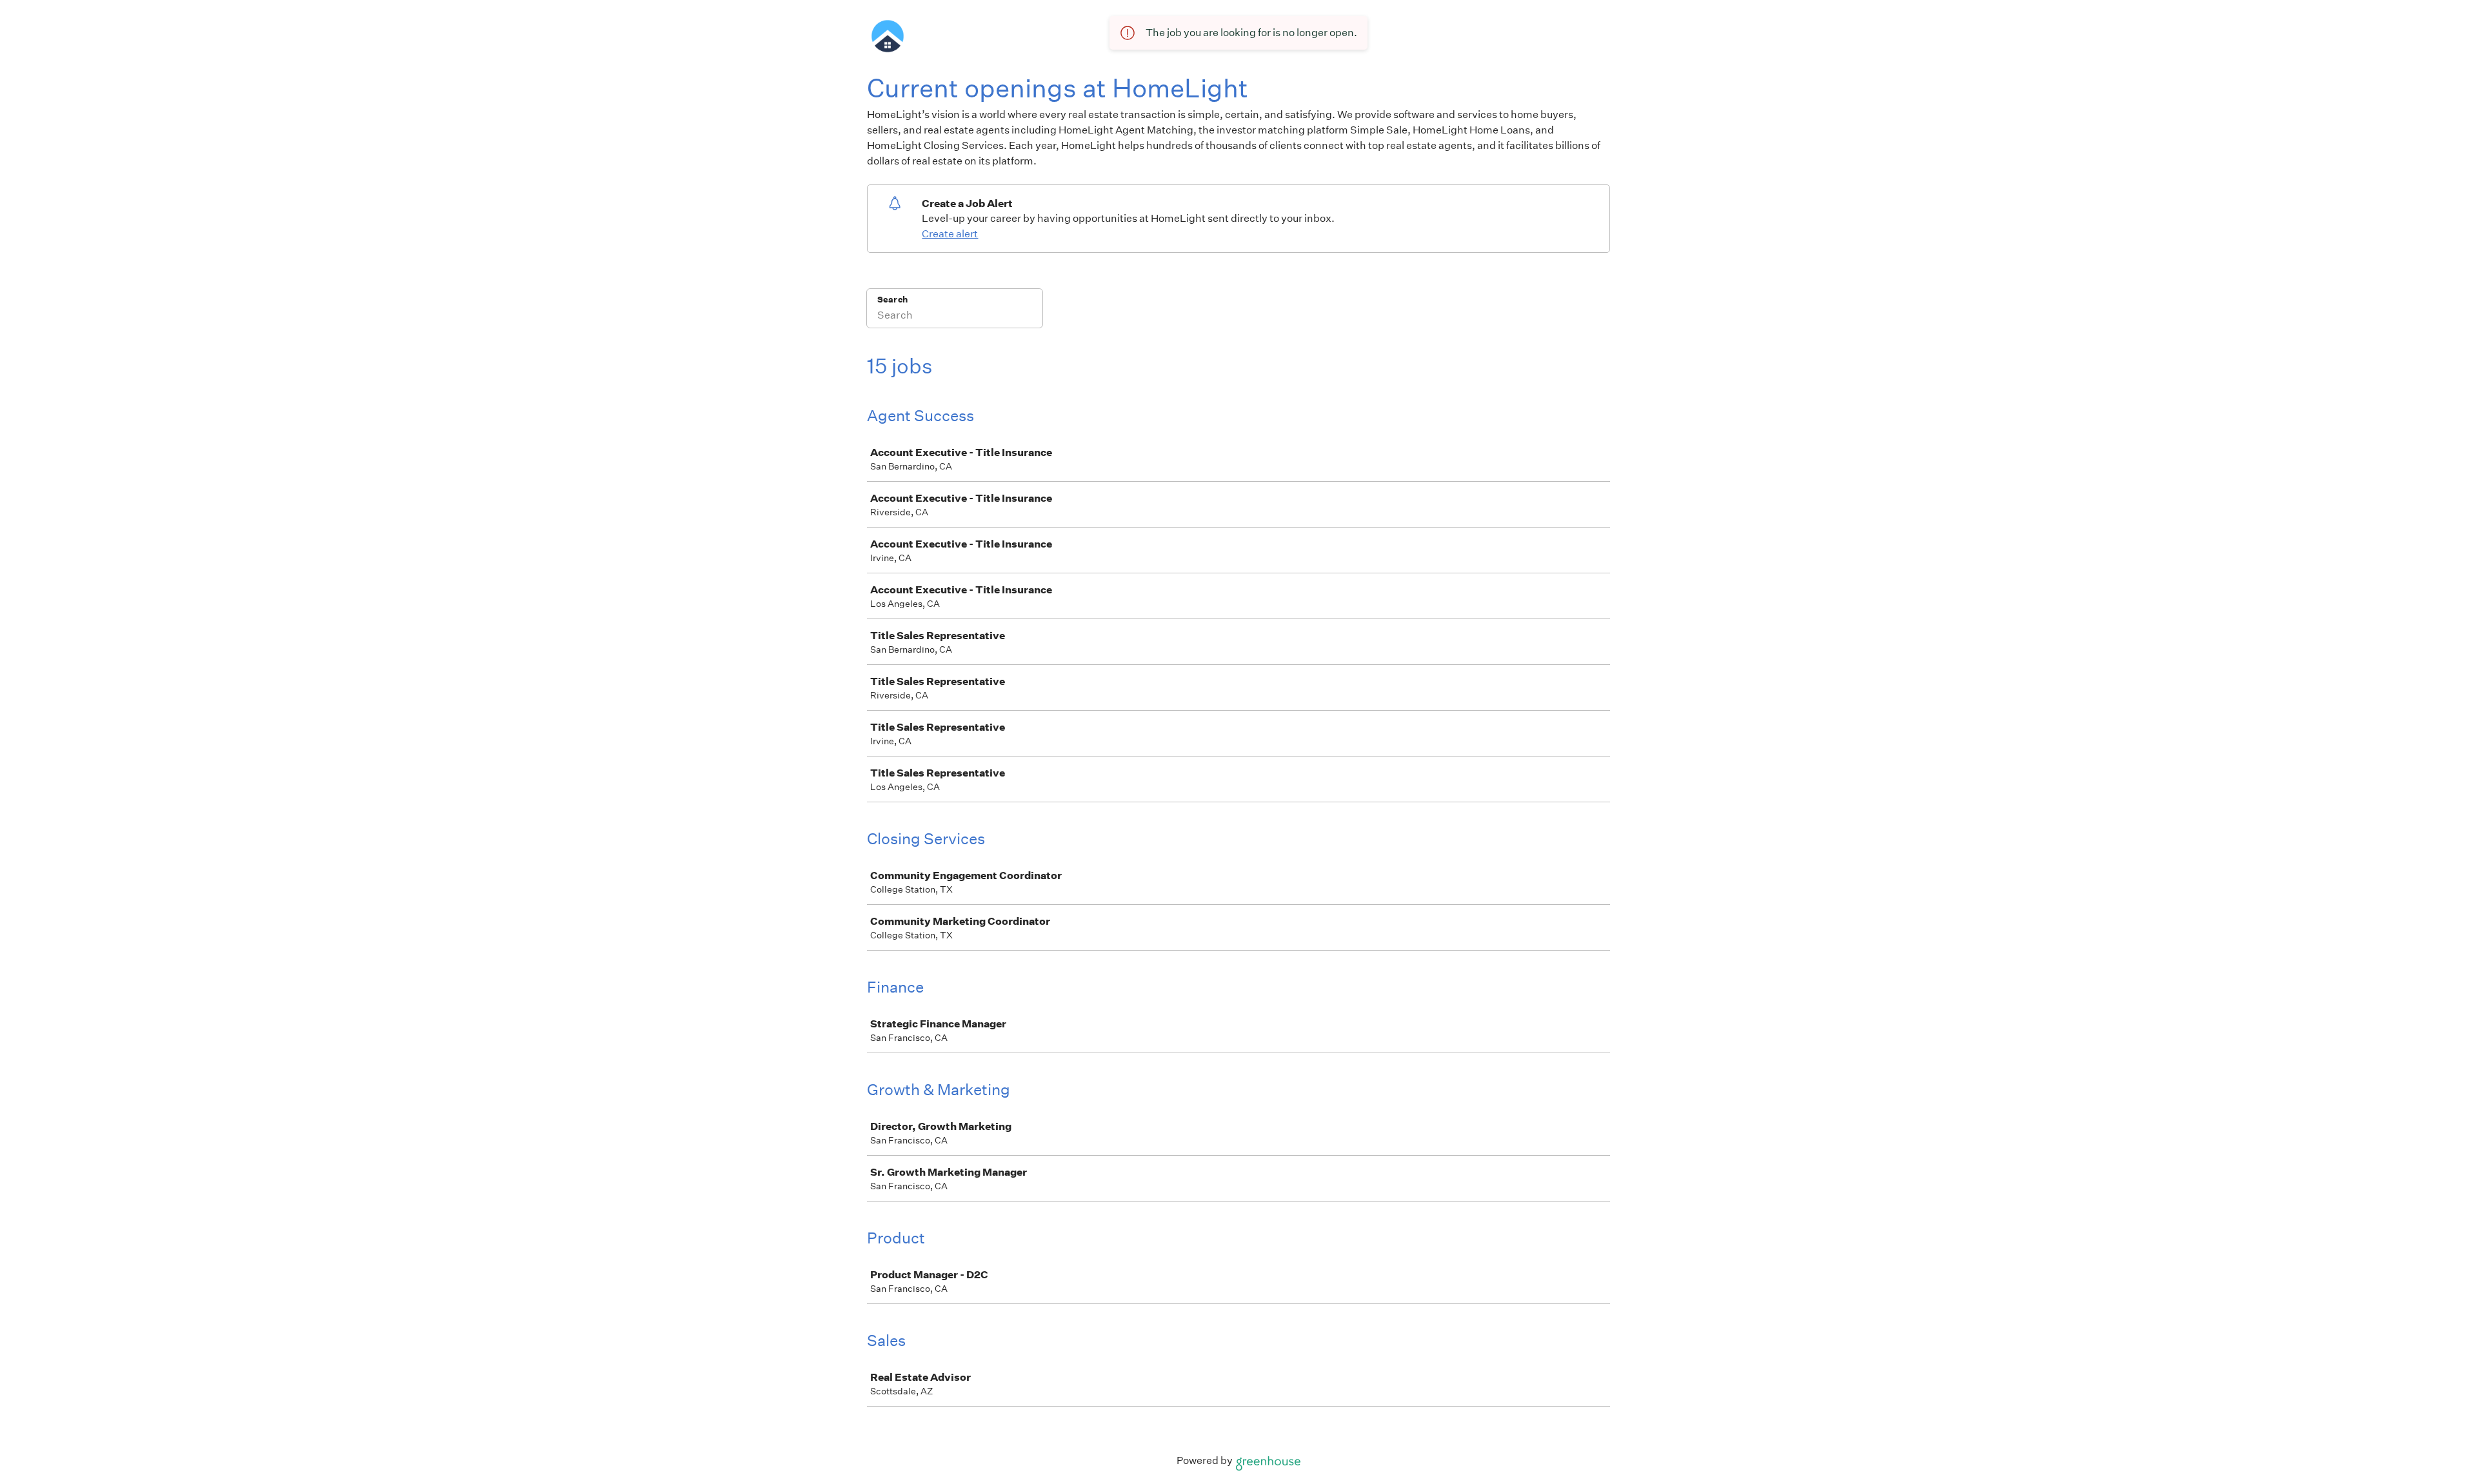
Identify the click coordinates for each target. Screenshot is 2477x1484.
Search (892, 300)
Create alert (950, 234)
